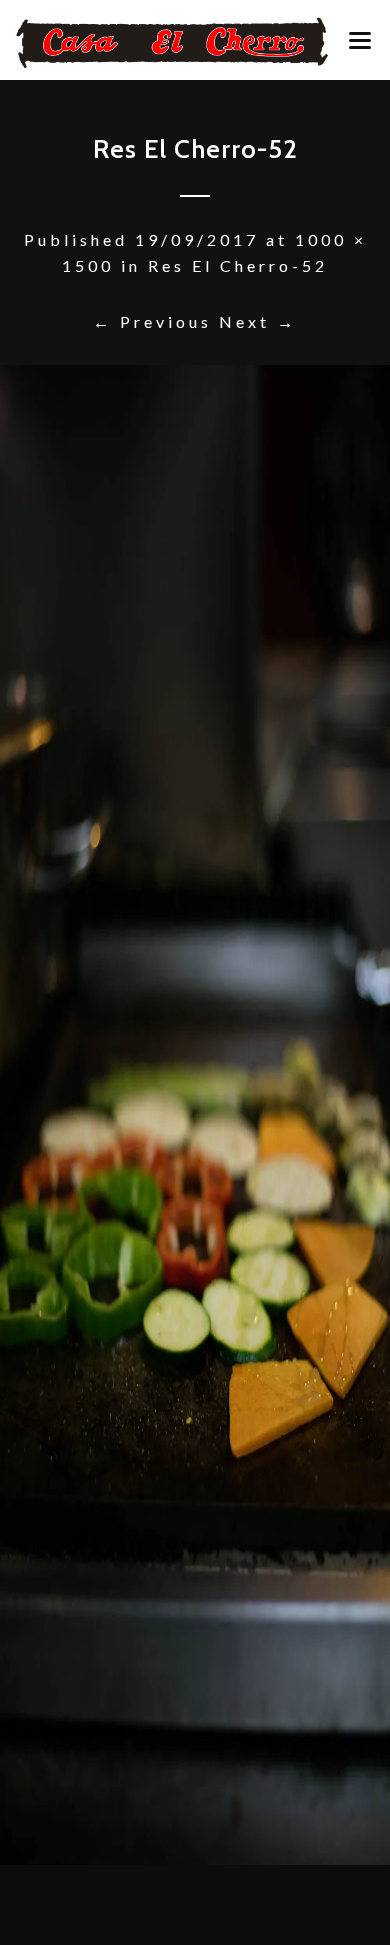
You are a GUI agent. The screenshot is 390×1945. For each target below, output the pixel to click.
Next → (258, 321)
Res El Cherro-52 (238, 265)
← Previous (152, 321)
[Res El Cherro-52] (195, 1115)
